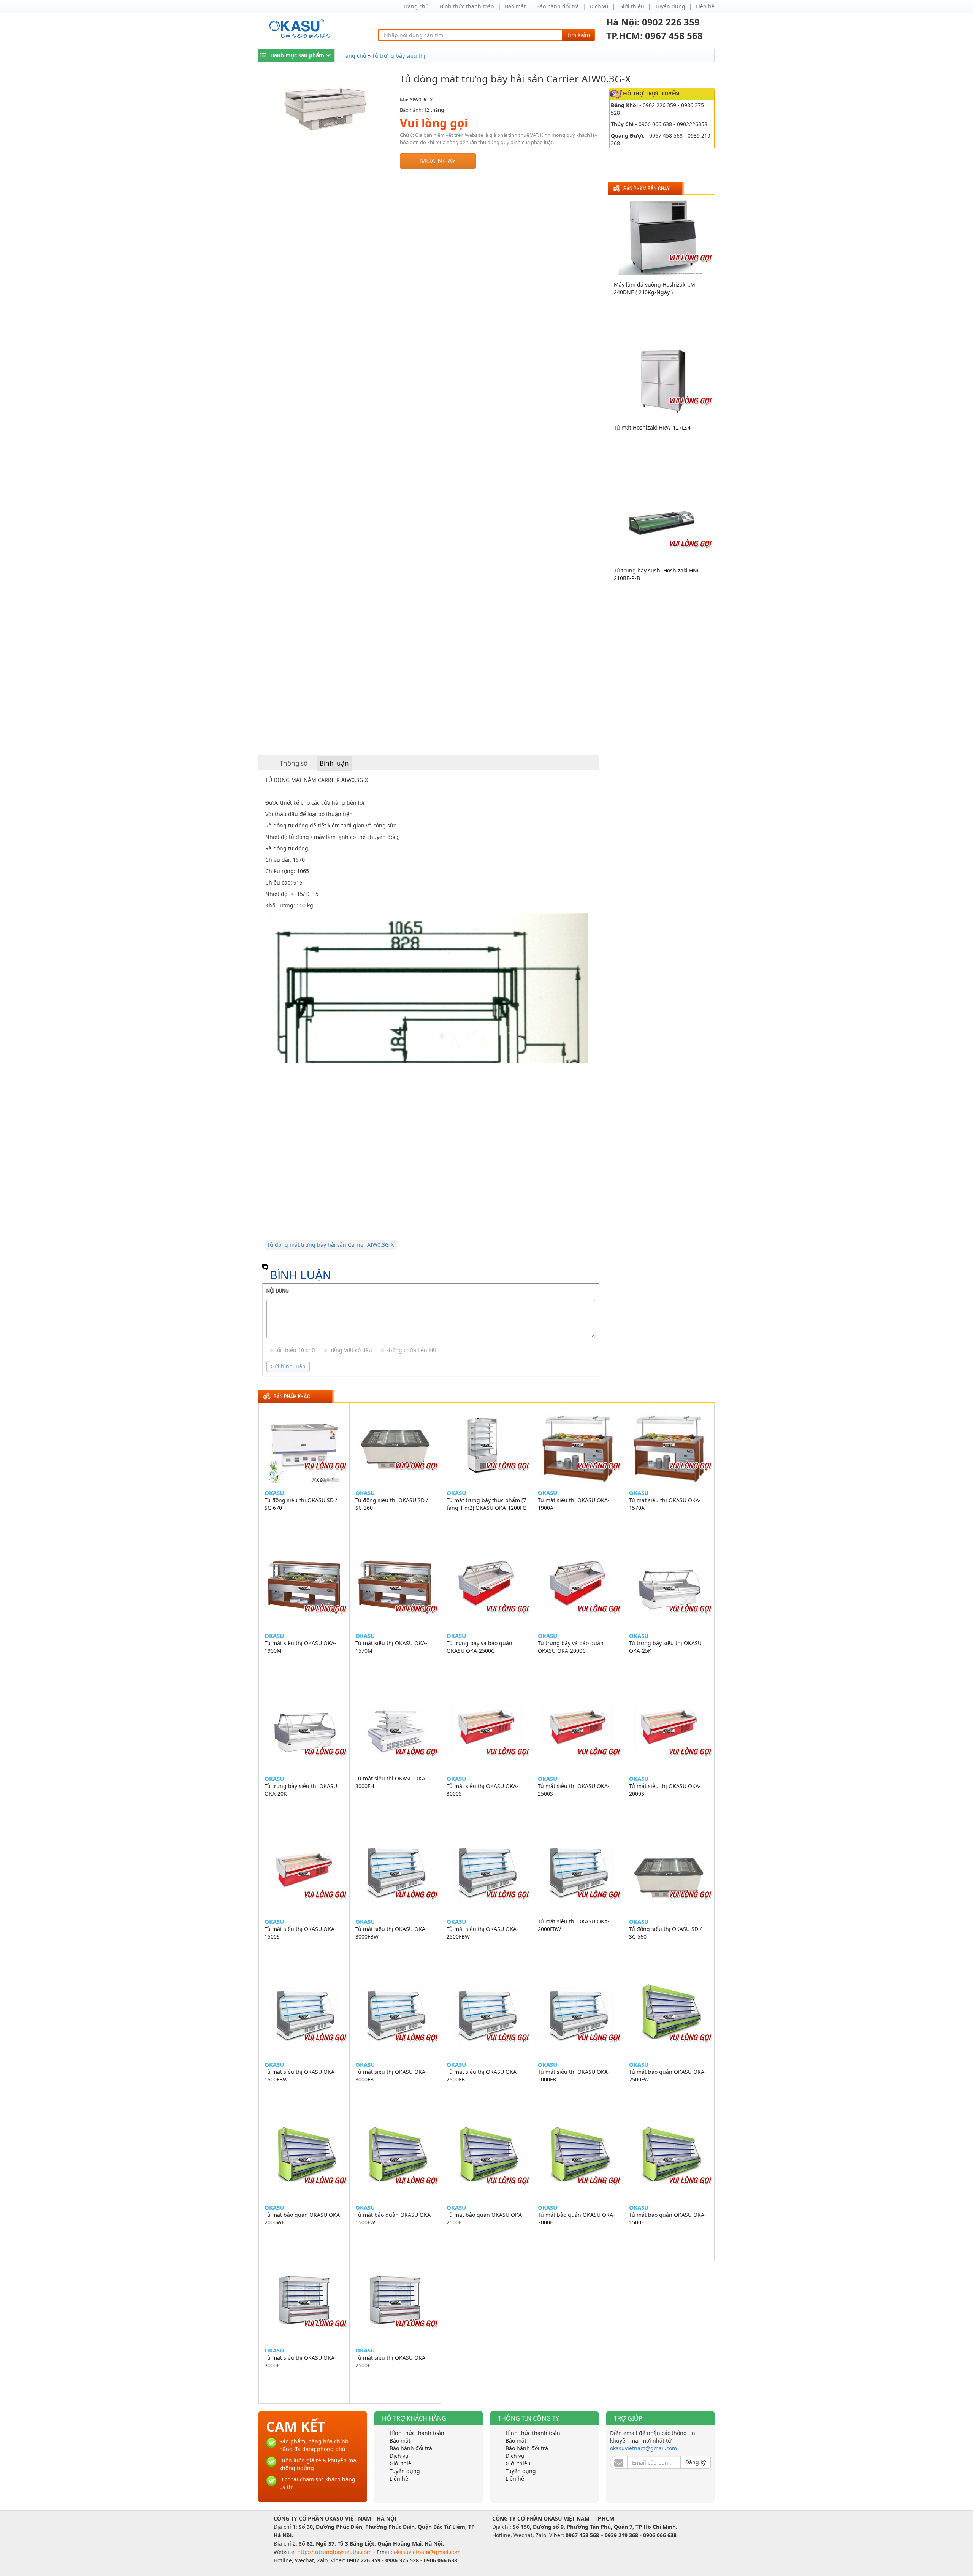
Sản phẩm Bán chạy (647, 189)
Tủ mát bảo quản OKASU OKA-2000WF (303, 2219)
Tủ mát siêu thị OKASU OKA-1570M (391, 1647)
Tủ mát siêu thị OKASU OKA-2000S (665, 1790)
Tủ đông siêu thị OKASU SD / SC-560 (665, 1933)
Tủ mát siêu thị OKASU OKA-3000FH (391, 1782)
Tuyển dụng (670, 6)
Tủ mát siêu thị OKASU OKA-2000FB (574, 2076)
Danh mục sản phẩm (297, 55)
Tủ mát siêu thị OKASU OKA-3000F (300, 2361)
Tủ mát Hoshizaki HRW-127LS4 (652, 427)
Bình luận (334, 763)
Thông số (294, 763)
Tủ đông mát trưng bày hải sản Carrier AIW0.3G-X (330, 1245)
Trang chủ (416, 6)
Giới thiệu (632, 6)
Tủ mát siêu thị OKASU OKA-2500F (391, 2361)
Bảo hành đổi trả (558, 6)
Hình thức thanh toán (467, 6)
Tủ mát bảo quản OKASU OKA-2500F (485, 2219)
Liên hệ (705, 6)
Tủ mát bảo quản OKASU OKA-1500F (668, 2219)
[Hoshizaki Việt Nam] (301, 29)
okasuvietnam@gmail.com (643, 2448)
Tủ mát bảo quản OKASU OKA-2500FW (668, 2076)
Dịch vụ (599, 6)
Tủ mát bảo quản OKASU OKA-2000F (576, 2219)
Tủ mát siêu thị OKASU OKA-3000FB (391, 2076)
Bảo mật (515, 6)
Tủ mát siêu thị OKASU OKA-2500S (574, 1790)
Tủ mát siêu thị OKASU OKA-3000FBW (391, 1933)
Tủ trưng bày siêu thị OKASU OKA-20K (301, 1790)
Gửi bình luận (288, 1366)
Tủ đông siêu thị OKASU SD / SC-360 (392, 1504)
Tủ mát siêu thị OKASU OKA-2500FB (483, 2076)
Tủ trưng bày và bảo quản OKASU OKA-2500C (479, 1647)
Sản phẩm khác (292, 1397)
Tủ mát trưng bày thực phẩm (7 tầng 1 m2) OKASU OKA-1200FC (486, 1504)
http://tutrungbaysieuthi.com (335, 2552)
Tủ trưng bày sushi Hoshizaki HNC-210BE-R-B (658, 574)
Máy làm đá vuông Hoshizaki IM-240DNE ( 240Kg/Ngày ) (655, 288)
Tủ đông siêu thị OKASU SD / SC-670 (301, 1504)
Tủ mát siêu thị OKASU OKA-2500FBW (483, 1933)
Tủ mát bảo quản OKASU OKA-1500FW (394, 2219)
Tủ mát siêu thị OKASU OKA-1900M (300, 1647)
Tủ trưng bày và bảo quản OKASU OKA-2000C (571, 1647)
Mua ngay (438, 161)
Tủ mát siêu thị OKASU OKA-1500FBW (300, 2076)
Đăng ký (696, 2462)
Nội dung (278, 1291)
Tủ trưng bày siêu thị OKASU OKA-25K (665, 1647)
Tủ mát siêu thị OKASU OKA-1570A (665, 1504)
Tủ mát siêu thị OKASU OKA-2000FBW (574, 1925)
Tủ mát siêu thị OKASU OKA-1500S (300, 1933)
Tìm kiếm (578, 35)
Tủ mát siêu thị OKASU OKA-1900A (574, 1504)
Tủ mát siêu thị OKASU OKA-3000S (483, 1790)
